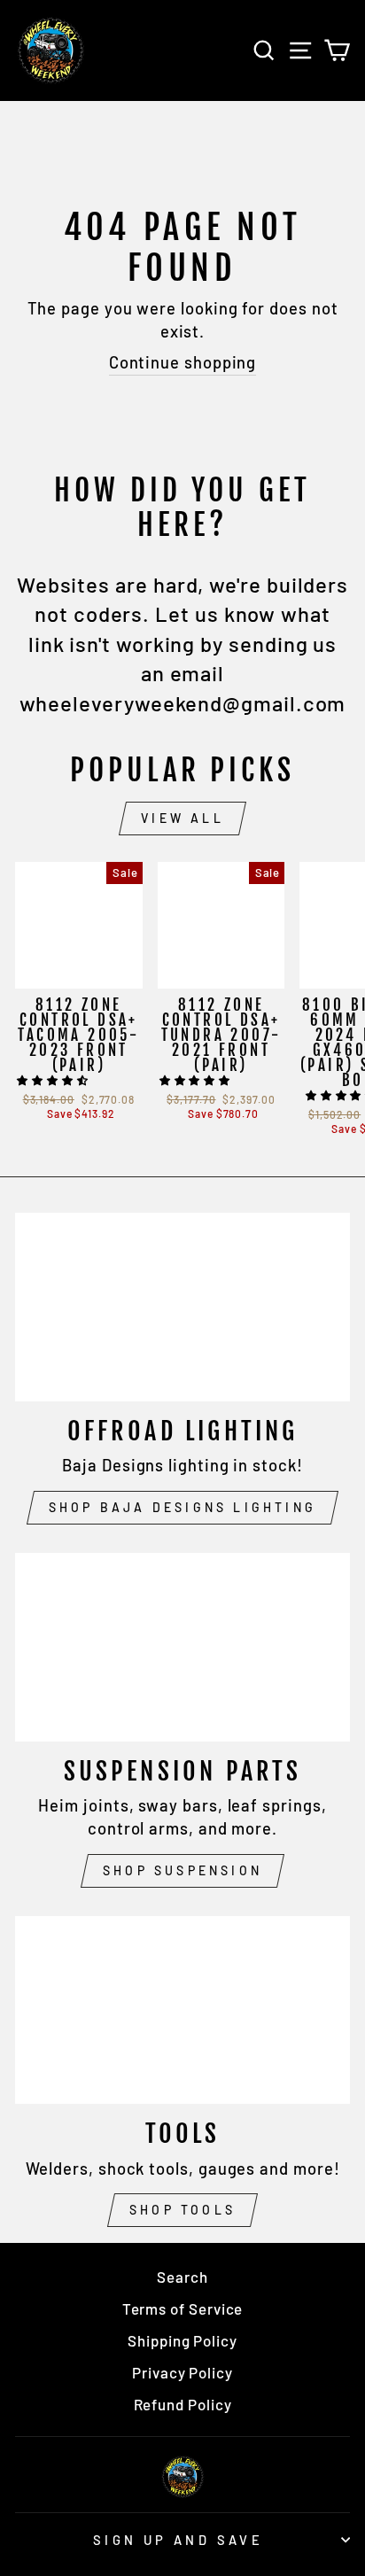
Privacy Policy (182, 2372)
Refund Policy (183, 2404)
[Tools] (182, 2010)
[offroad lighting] (182, 1307)
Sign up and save (179, 2540)
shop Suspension (182, 1870)
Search (182, 2277)
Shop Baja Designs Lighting (182, 1507)
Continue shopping (183, 362)
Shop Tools (182, 2210)
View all (182, 818)
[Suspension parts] (182, 1647)
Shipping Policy (182, 2340)
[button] (54, 1080)
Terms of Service (183, 2308)
